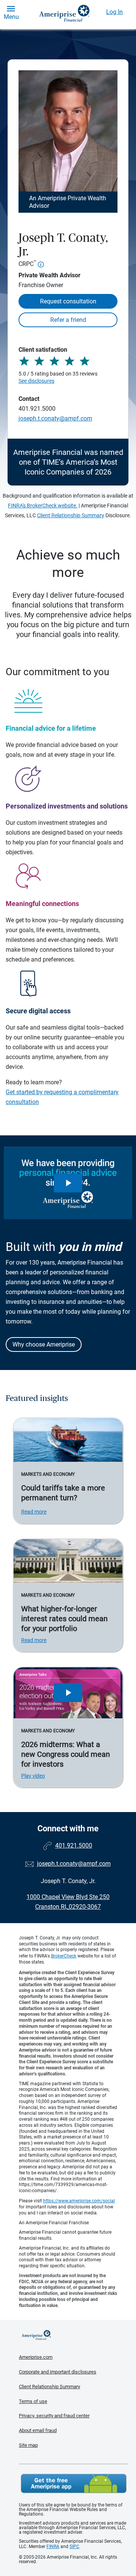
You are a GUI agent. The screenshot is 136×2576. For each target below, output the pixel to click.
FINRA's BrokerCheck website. (43, 506)
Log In (114, 12)
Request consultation (68, 301)
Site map (28, 2445)
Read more (34, 1512)
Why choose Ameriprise (44, 1344)
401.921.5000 (37, 409)
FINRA (53, 2547)
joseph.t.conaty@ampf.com (55, 418)
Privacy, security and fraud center (54, 2416)
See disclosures (36, 381)
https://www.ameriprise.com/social (79, 2201)
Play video (33, 1776)
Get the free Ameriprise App (74, 2483)
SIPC (74, 2547)
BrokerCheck (64, 1956)
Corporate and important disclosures (58, 2372)
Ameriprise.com (36, 2357)
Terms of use (33, 2401)
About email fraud (38, 2430)
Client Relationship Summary (71, 515)
